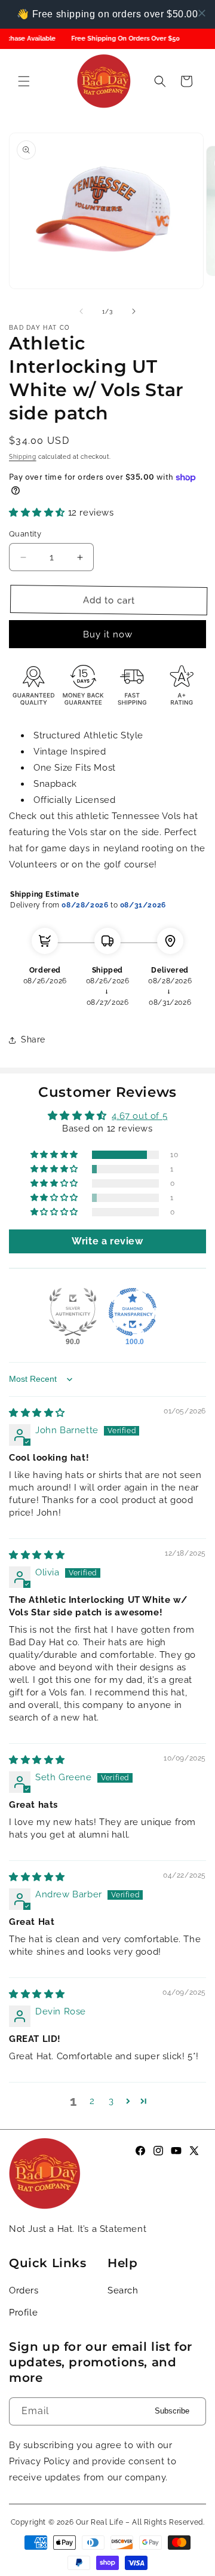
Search (123, 2290)
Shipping (23, 457)
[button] (24, 81)
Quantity (25, 534)
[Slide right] (134, 311)
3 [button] (111, 2101)
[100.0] (133, 1312)
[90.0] (73, 1312)
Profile (23, 2313)
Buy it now (108, 634)
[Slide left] (81, 311)
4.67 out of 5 (139, 1116)
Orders (24, 2290)
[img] (37, 1413)
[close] (202, 13)
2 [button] (92, 2101)
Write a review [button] (107, 1241)
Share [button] (33, 1039)
